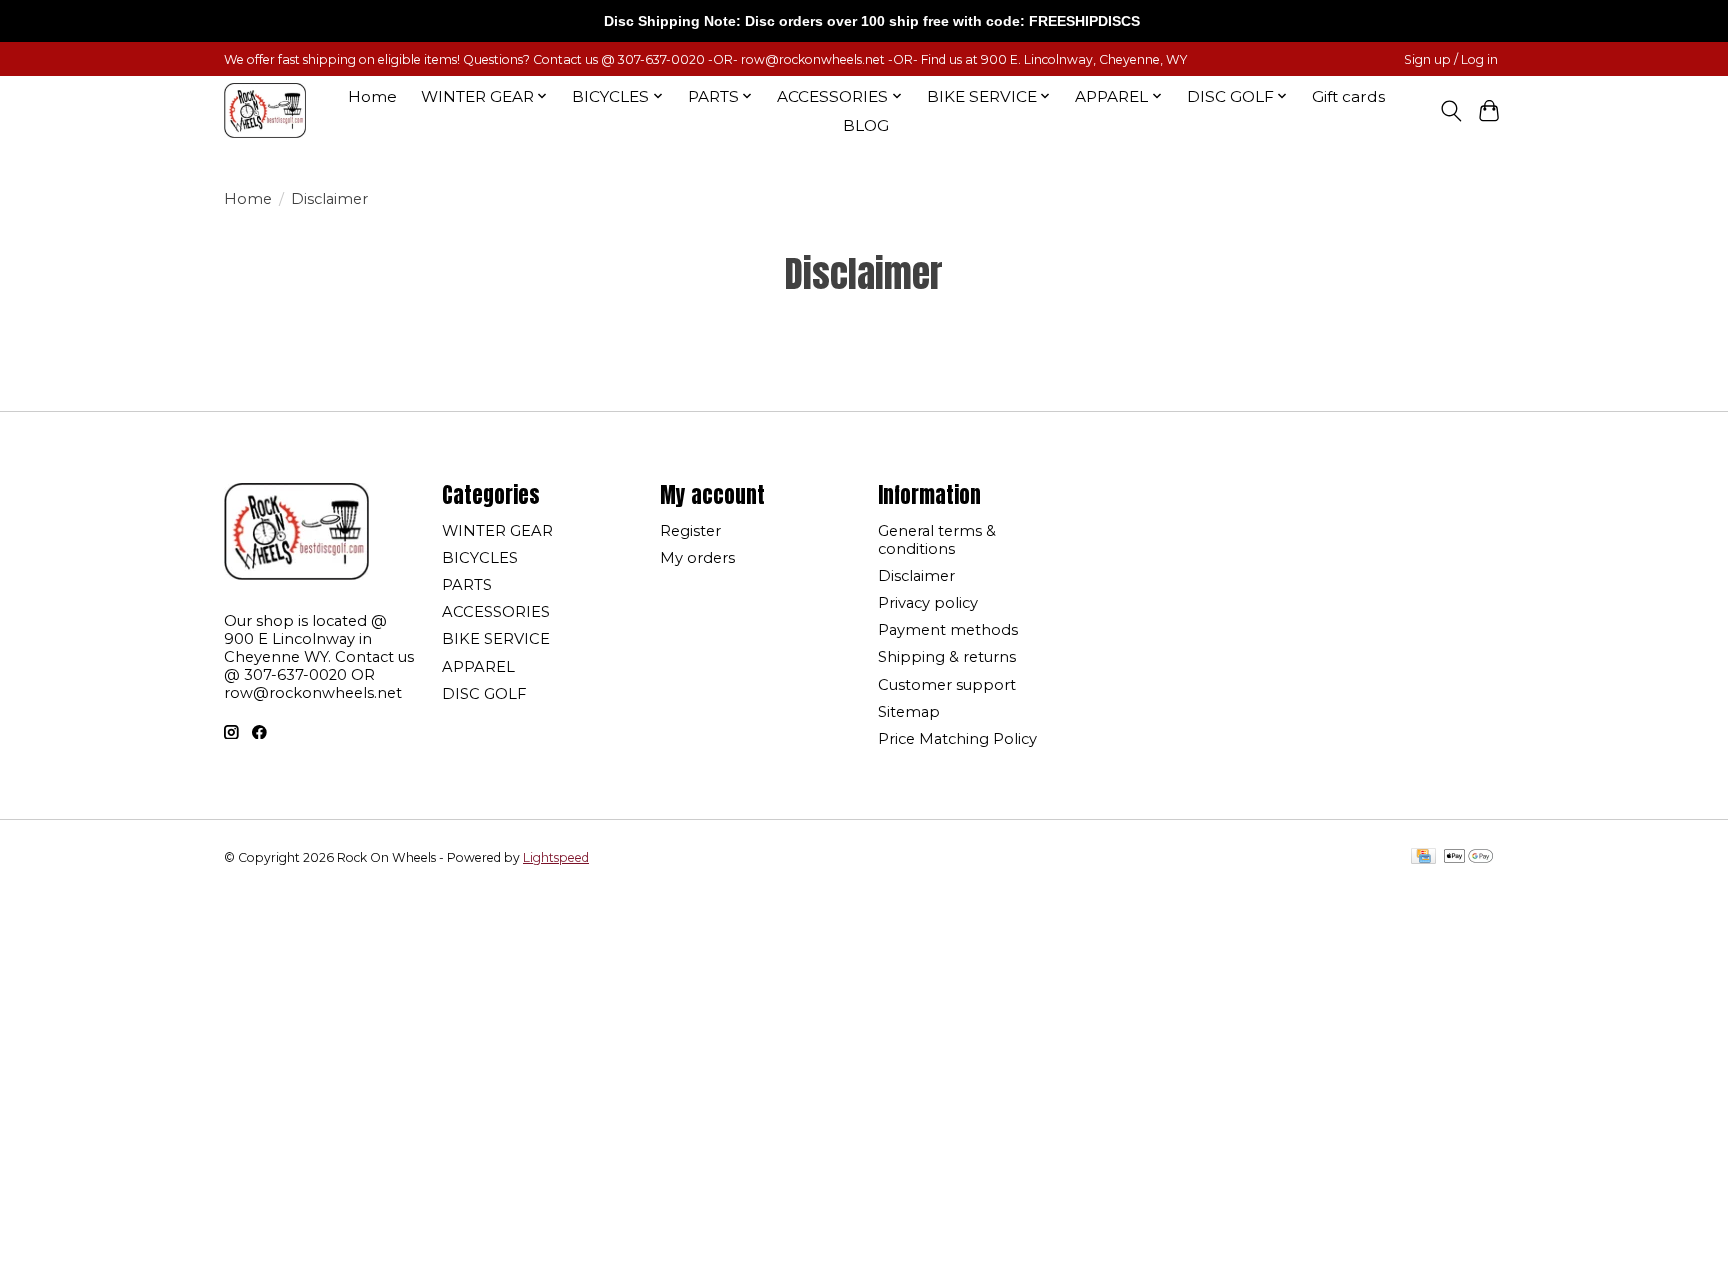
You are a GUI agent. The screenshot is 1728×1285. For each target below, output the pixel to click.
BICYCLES (480, 558)
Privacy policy (928, 603)
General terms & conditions (937, 540)
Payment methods (948, 630)
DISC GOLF (484, 694)
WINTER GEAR (497, 531)
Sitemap (909, 712)
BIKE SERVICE (496, 639)
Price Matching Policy (957, 739)
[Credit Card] (1423, 857)
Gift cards (1348, 96)
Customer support (947, 685)
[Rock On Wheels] (265, 110)
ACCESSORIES (496, 612)
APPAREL (478, 667)
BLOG (866, 125)
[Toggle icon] (1450, 111)
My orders (697, 558)
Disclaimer (916, 576)
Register (690, 531)
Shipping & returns (947, 657)
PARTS (467, 585)
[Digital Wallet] (1468, 857)
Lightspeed (556, 857)
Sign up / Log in (1451, 59)
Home (372, 96)
